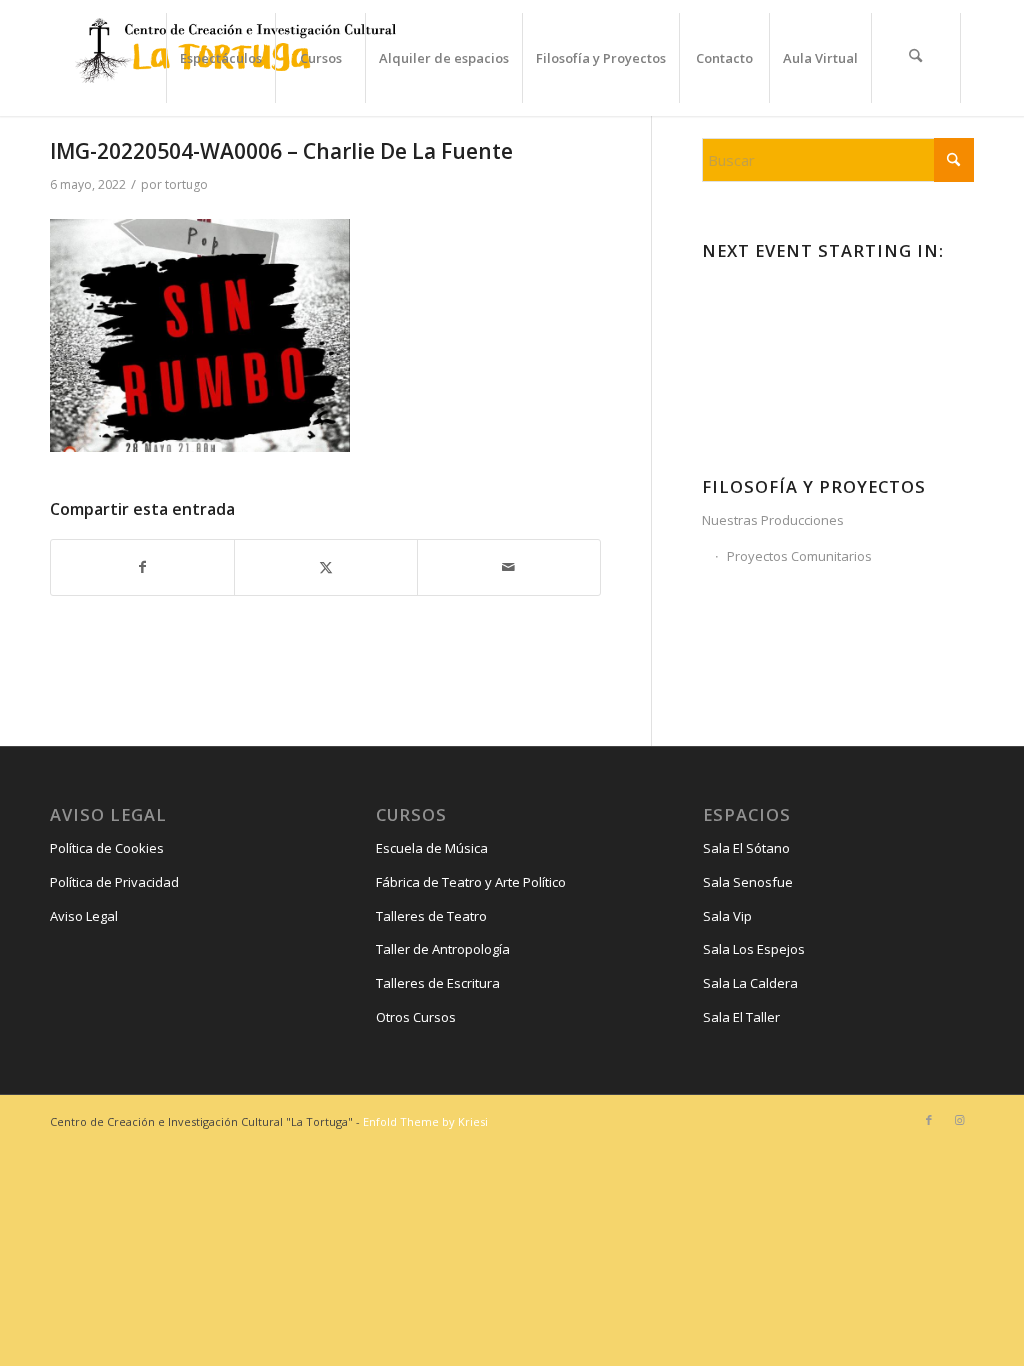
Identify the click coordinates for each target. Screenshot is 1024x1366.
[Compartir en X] (326, 567)
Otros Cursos (416, 1017)
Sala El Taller (741, 1017)
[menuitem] (220, 58)
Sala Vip (727, 916)
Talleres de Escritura (438, 983)
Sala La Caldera (750, 983)
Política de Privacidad (114, 882)
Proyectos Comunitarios (799, 556)
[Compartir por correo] (509, 567)
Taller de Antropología (443, 949)
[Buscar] (916, 58)
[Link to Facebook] (929, 1120)
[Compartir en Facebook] (142, 567)
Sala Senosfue (748, 882)
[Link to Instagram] (959, 1120)
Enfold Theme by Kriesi (425, 1121)
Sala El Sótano (746, 848)
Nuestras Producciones (773, 520)
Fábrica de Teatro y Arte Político (471, 882)
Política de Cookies (107, 848)
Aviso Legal (84, 916)
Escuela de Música (432, 848)
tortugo (186, 184)
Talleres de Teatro (431, 916)
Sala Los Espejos (754, 949)
